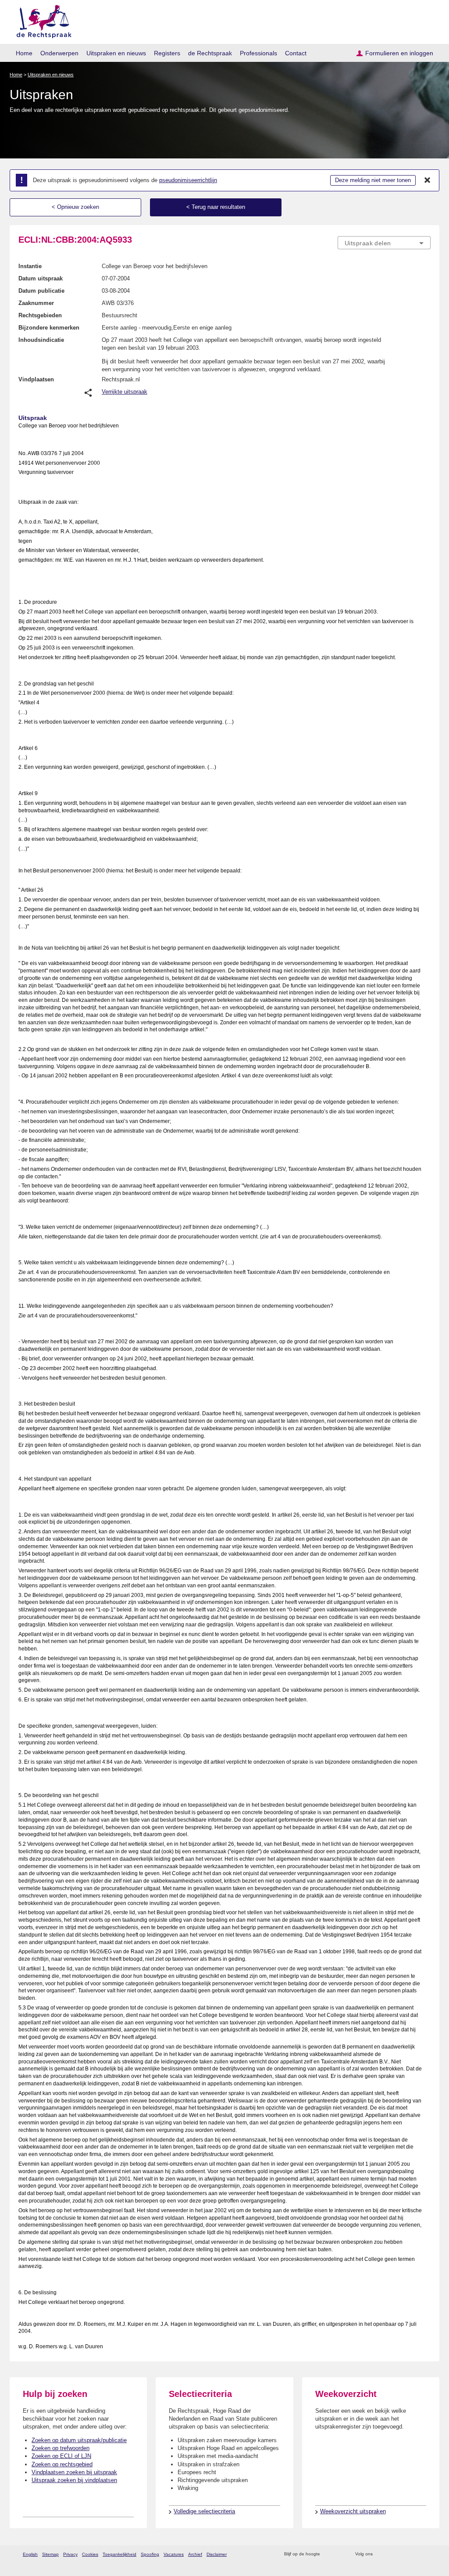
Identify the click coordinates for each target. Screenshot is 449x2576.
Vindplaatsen (36, 379)
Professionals (258, 53)
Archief (195, 2554)
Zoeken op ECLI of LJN (61, 2456)
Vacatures (174, 2554)
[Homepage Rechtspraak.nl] (41, 20)
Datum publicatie (41, 291)
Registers (167, 53)
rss (328, 2554)
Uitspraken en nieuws (116, 53)
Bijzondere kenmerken (49, 328)
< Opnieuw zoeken (75, 207)
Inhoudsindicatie (41, 340)
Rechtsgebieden (40, 315)
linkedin (415, 2554)
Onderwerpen (59, 53)
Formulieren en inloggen (399, 53)
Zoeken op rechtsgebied (62, 2464)
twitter (380, 2554)
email (340, 2554)
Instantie (30, 266)
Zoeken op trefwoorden (61, 2448)
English (30, 2554)
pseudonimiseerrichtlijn (188, 180)
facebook (392, 2554)
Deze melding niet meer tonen (373, 180)
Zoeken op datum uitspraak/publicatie (79, 2440)
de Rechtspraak (210, 53)
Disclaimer (217, 2554)
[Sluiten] (428, 180)
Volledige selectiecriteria (204, 2511)
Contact (296, 53)
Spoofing (150, 2554)
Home (24, 53)
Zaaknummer (36, 303)
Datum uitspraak (41, 278)
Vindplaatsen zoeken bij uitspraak (74, 2472)
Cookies (90, 2554)
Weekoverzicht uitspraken (353, 2511)
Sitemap (50, 2554)
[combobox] (384, 243)
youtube (426, 2554)
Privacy (70, 2554)
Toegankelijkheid (119, 2554)
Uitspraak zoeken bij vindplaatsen (74, 2480)
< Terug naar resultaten (216, 207)
